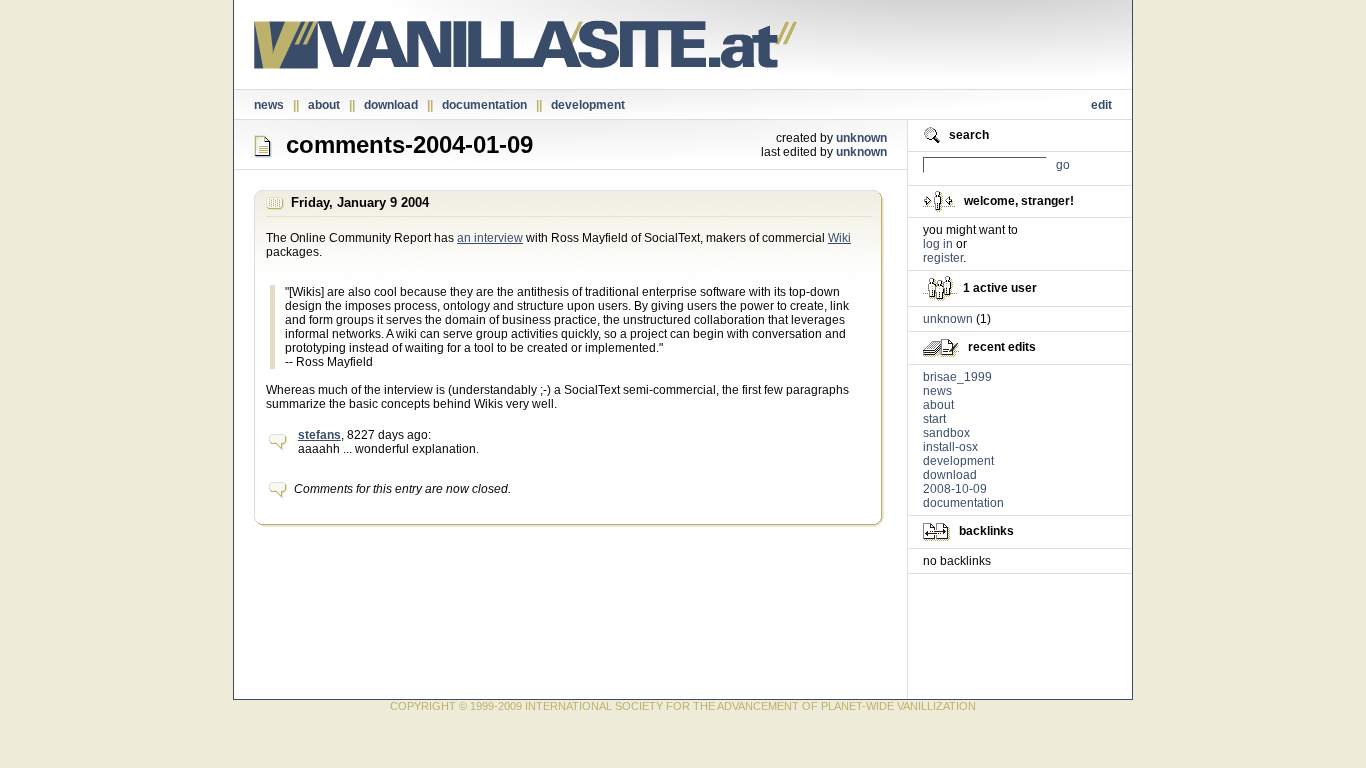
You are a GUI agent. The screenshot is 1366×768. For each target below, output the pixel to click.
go (1063, 165)
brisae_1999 (957, 377)
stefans (319, 435)
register (943, 258)
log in (938, 244)
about (324, 105)
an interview (490, 238)
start (934, 419)
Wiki (839, 238)
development (588, 105)
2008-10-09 (955, 489)
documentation (484, 105)
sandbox (946, 433)
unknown (861, 138)
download (391, 105)
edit (1101, 105)
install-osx (950, 447)
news (269, 105)
